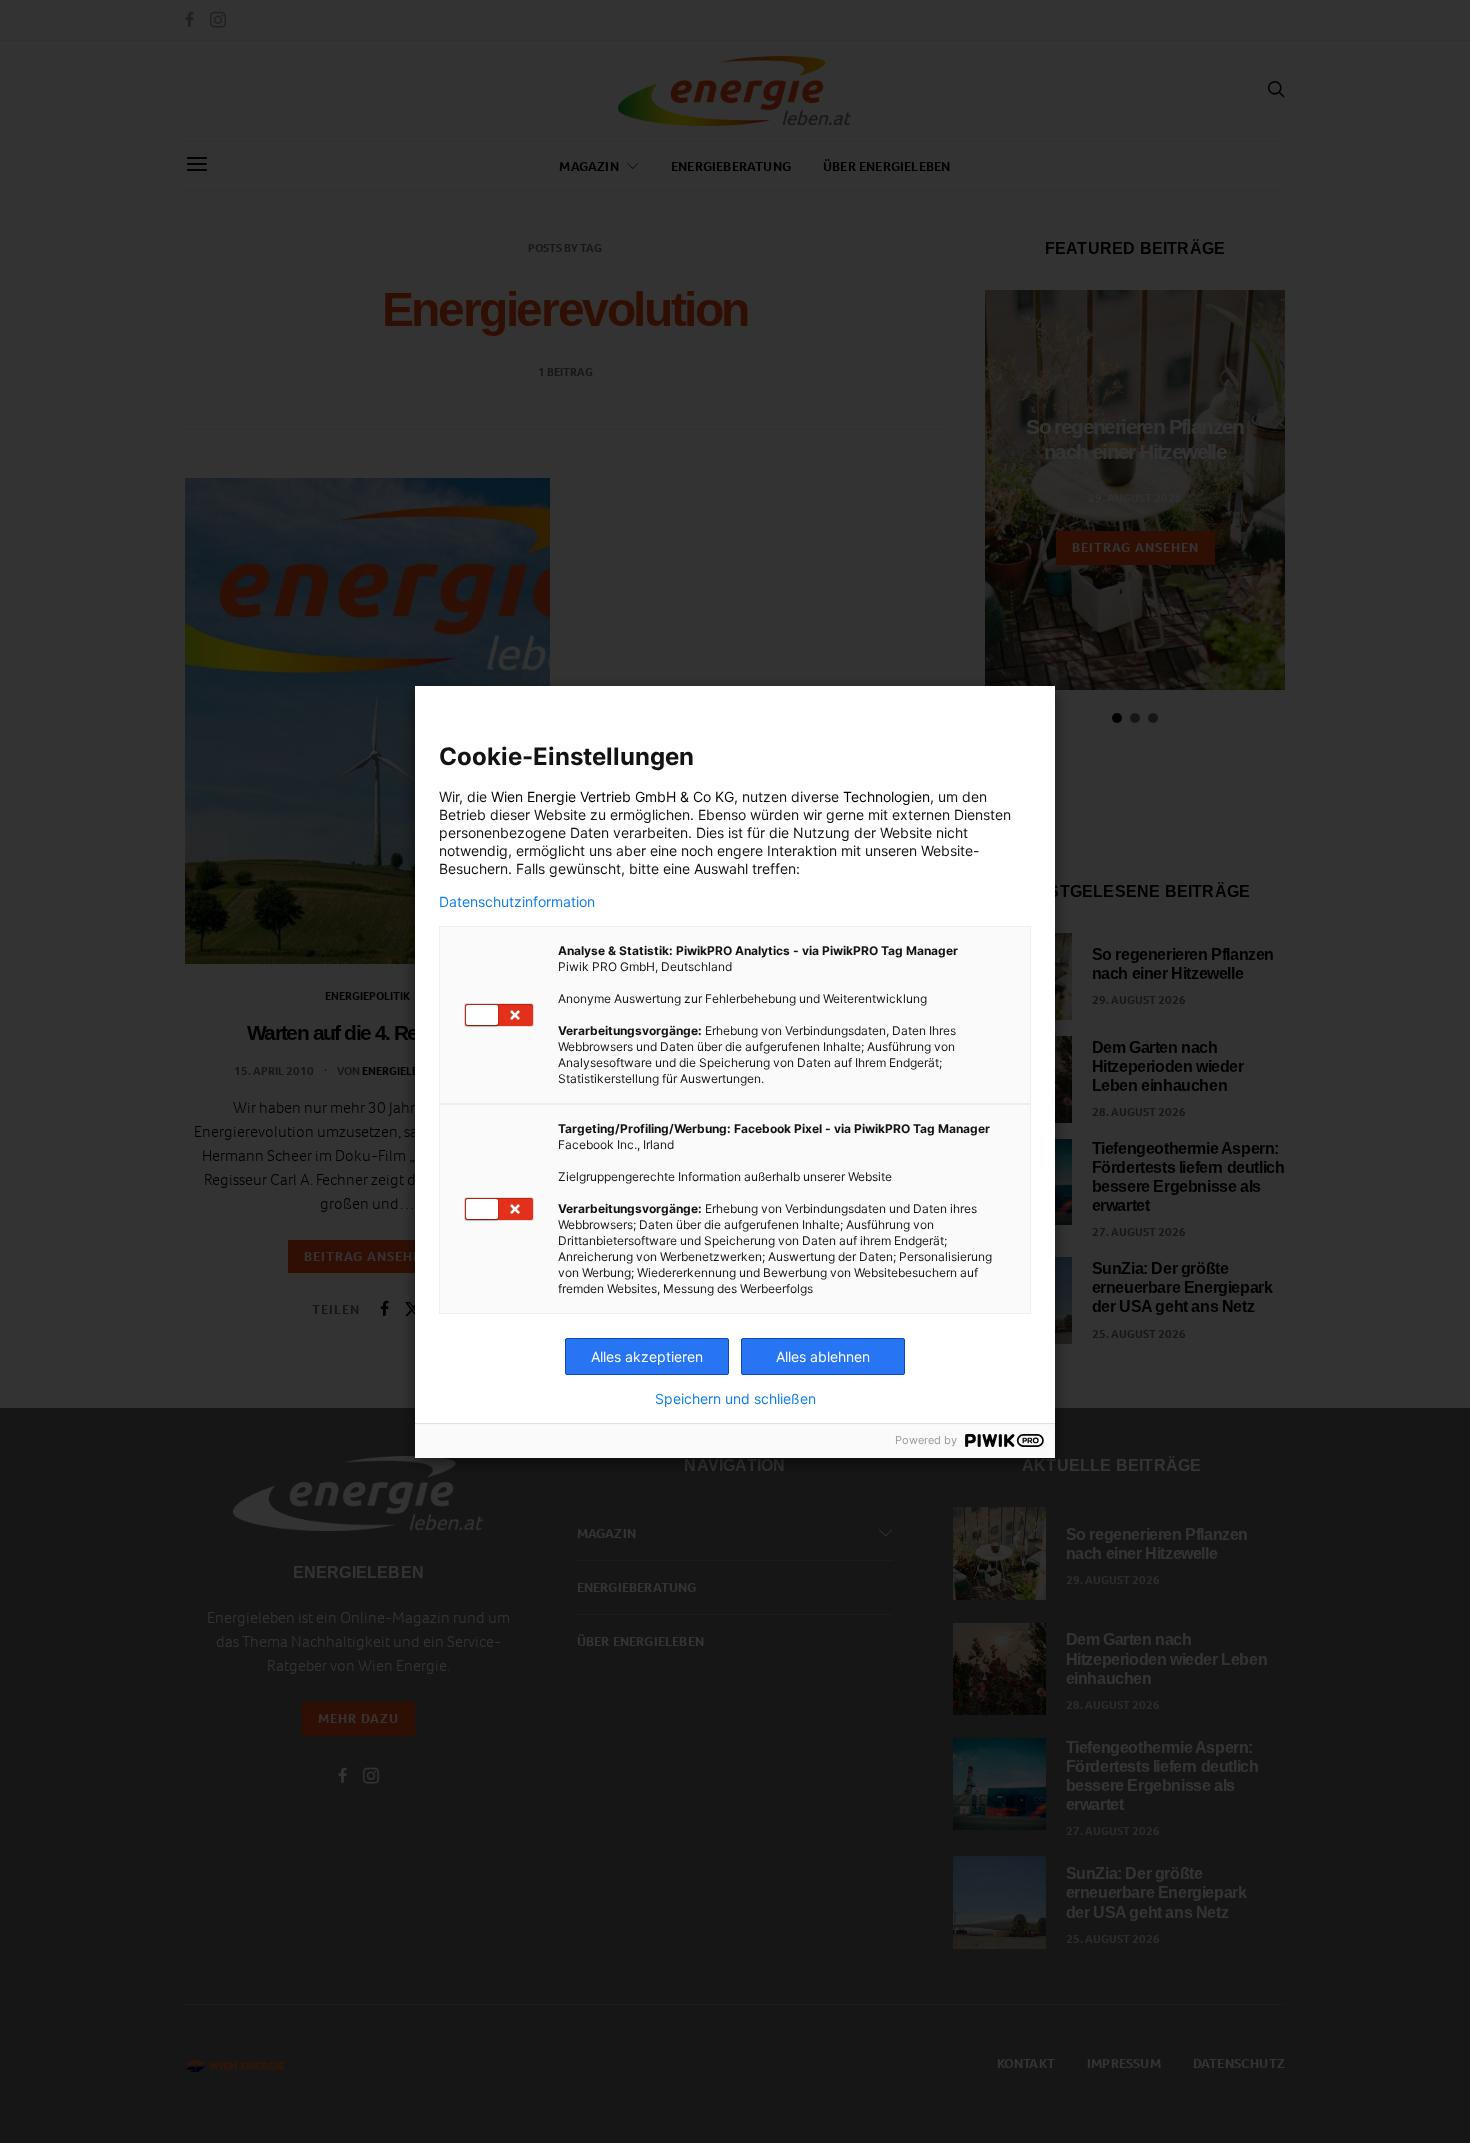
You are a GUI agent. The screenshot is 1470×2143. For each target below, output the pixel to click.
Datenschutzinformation (517, 902)
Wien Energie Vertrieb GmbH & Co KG (612, 796)
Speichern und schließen (735, 1399)
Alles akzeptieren (647, 1356)
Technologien (886, 796)
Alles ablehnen (823, 1356)
